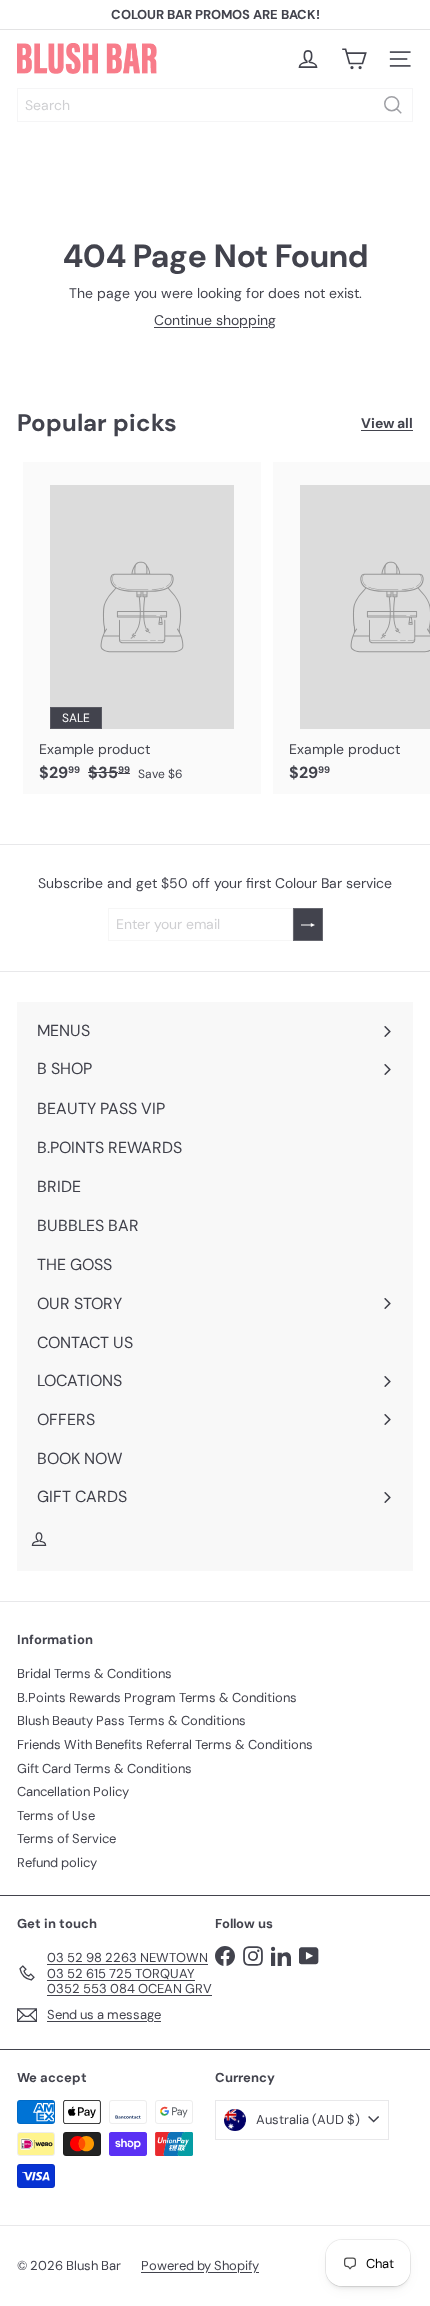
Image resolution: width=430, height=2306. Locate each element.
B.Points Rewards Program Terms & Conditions (157, 1697)
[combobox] (215, 105)
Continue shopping (215, 320)
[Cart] (354, 59)
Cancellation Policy (73, 1791)
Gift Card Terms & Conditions (104, 1768)
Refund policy (57, 1862)
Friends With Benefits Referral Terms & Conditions (165, 1744)
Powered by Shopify (200, 2265)
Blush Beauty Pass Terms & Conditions (131, 1720)
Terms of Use (56, 1815)
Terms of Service (66, 1838)
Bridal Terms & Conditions (94, 1673)
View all (387, 423)
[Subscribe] (308, 924)
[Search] (393, 105)
